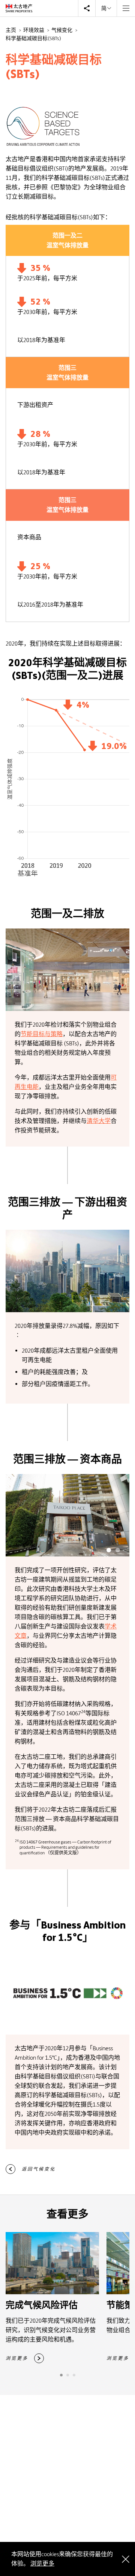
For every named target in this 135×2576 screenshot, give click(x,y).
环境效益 (34, 30)
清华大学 (99, 1121)
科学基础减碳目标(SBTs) (33, 38)
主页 (11, 30)
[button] (109, 1550)
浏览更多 (42, 2563)
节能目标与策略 (42, 1034)
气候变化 (62, 30)
